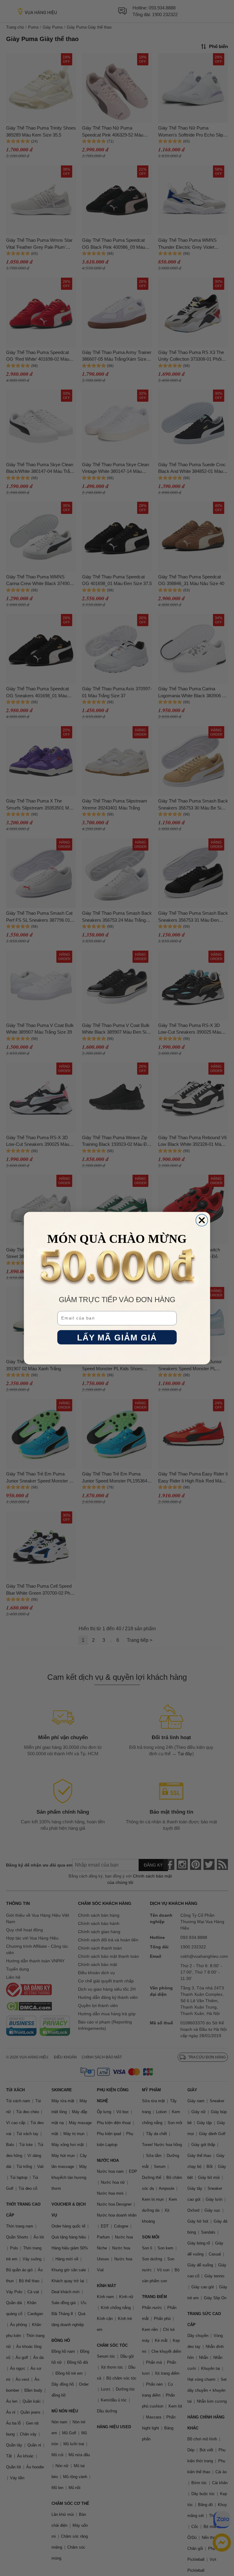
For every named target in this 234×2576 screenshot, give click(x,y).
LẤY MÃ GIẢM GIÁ (117, 1337)
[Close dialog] (202, 1220)
